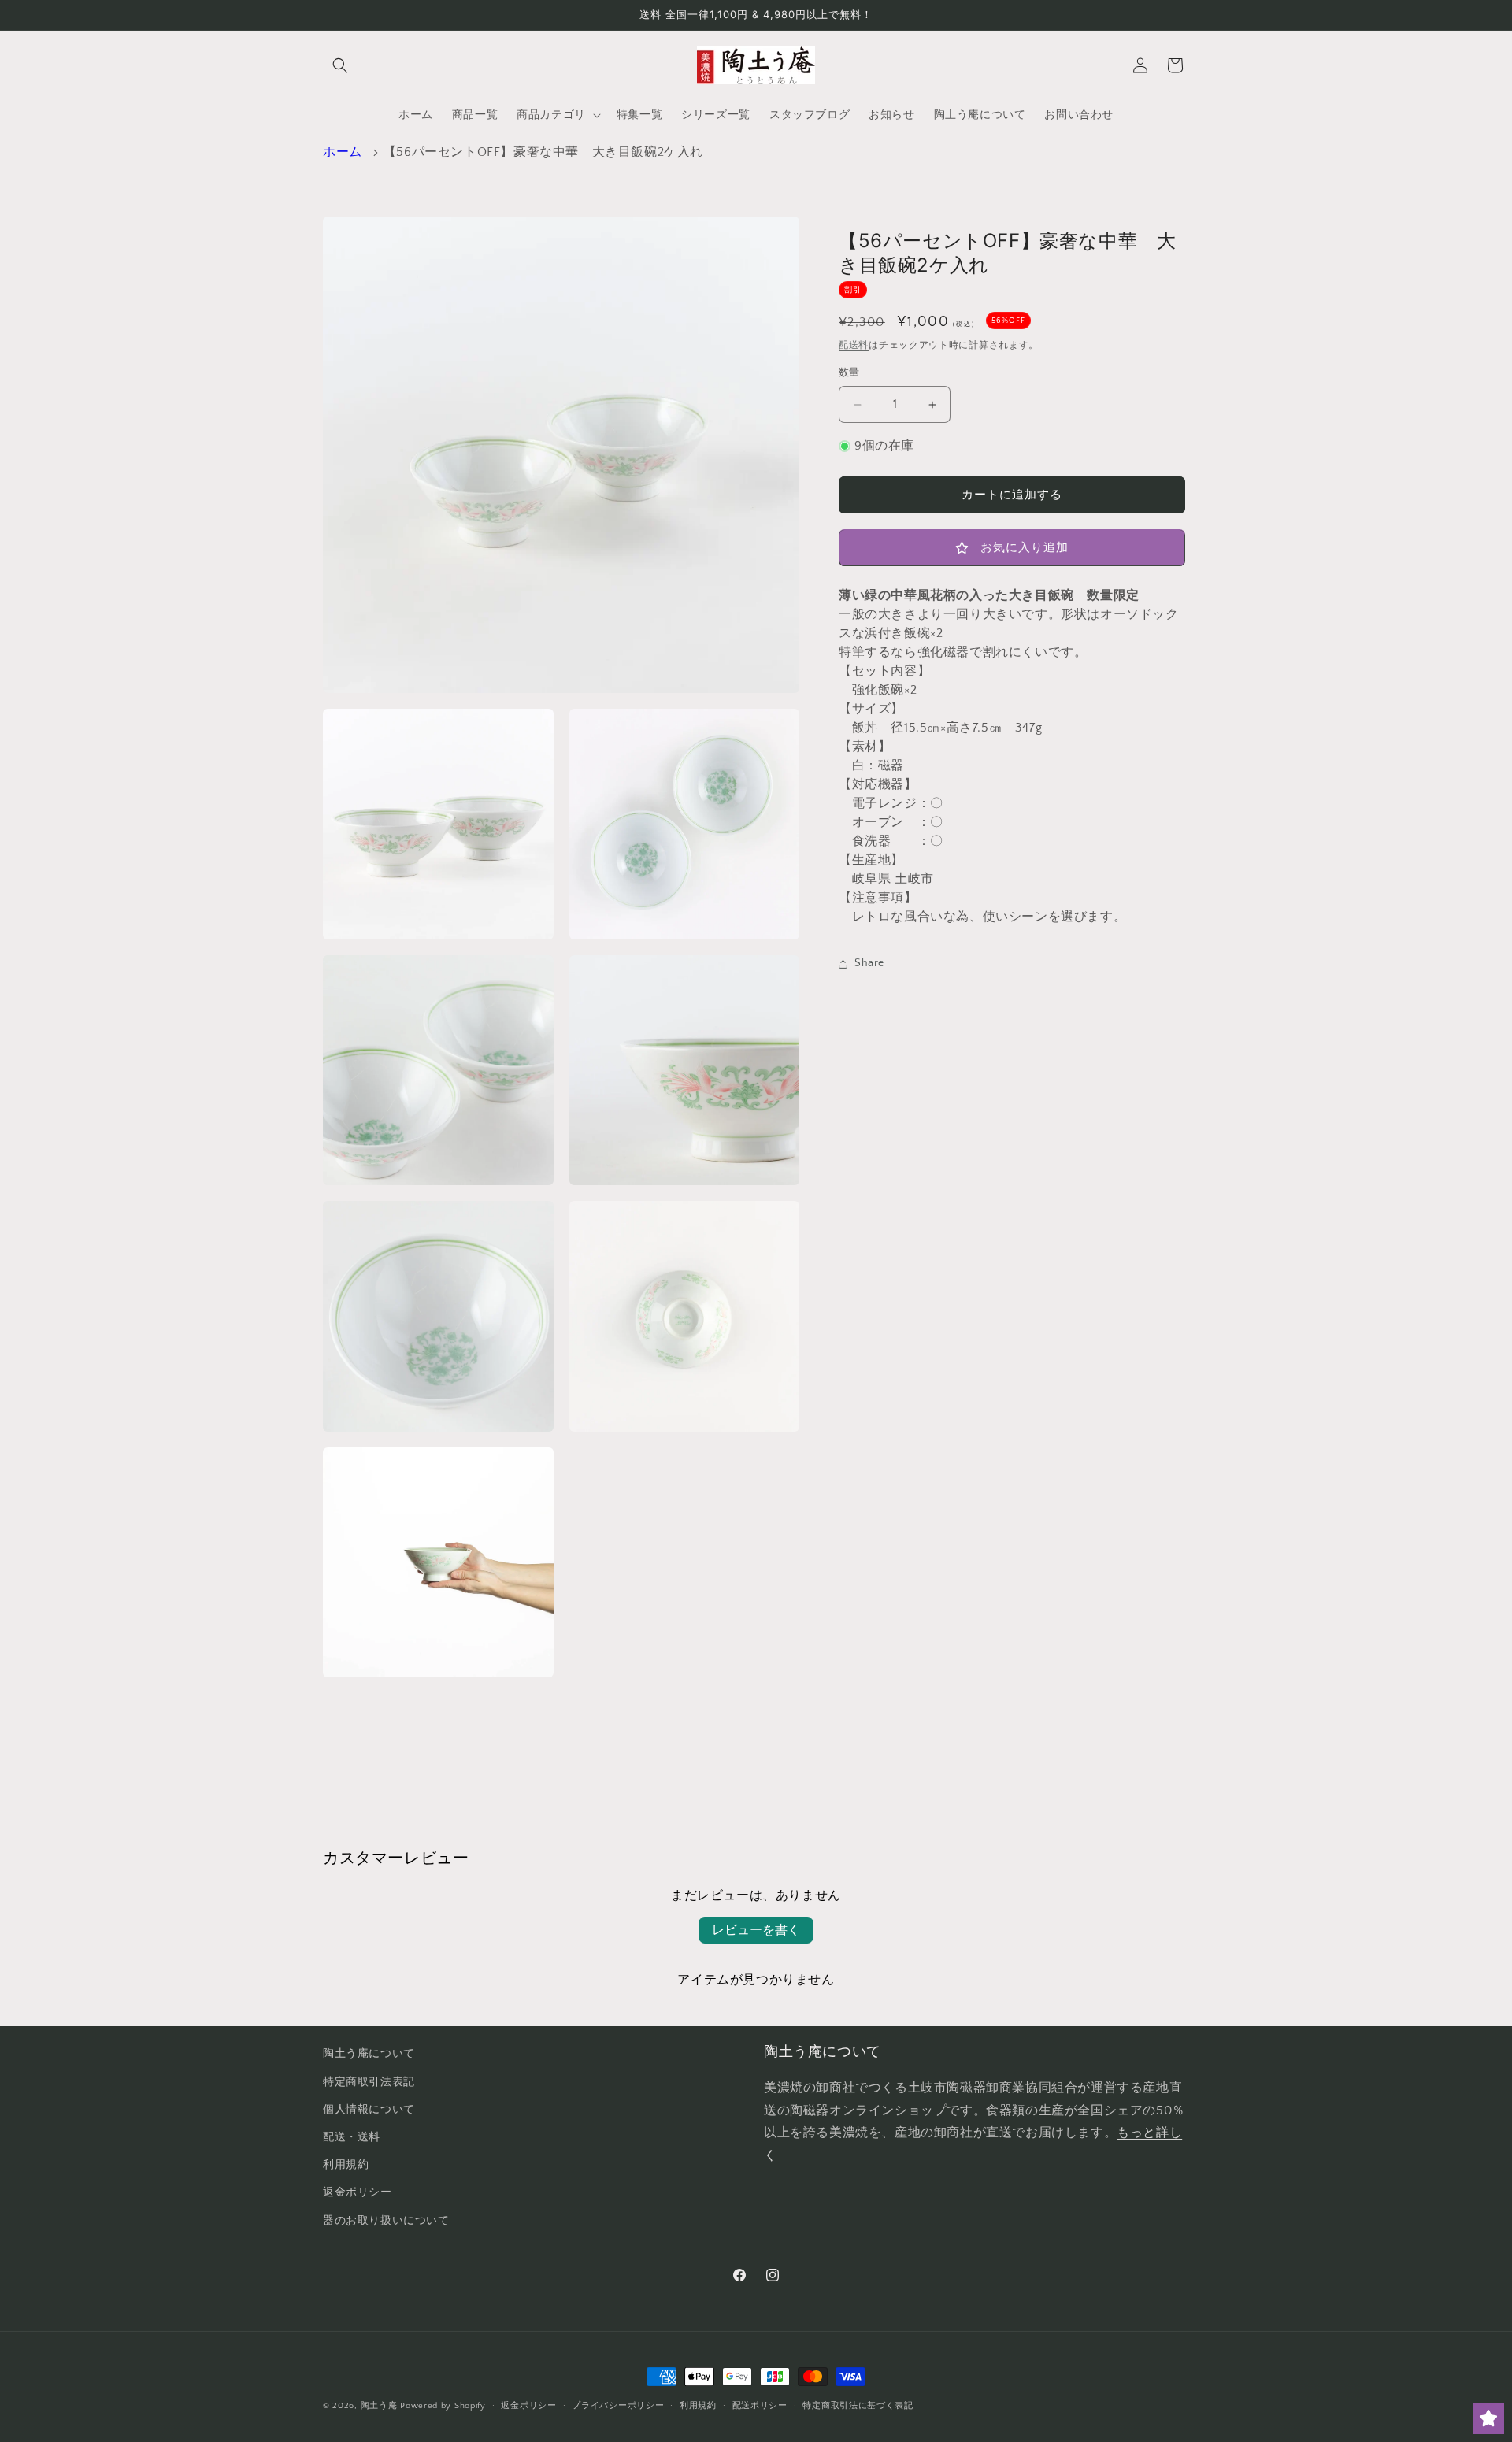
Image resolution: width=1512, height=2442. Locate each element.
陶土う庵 (379, 2406)
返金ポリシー (358, 2192)
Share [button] (869, 964)
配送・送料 (352, 2137)
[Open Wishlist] (1488, 2418)
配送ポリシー (760, 2406)
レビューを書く (756, 1930)
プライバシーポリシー (618, 2406)
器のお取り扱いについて (386, 2221)
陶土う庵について (369, 2054)
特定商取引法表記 (369, 2082)
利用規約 (346, 2165)
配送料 (854, 346)
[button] (340, 65)
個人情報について (369, 2110)
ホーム (343, 152)
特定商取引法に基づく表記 (858, 2406)
